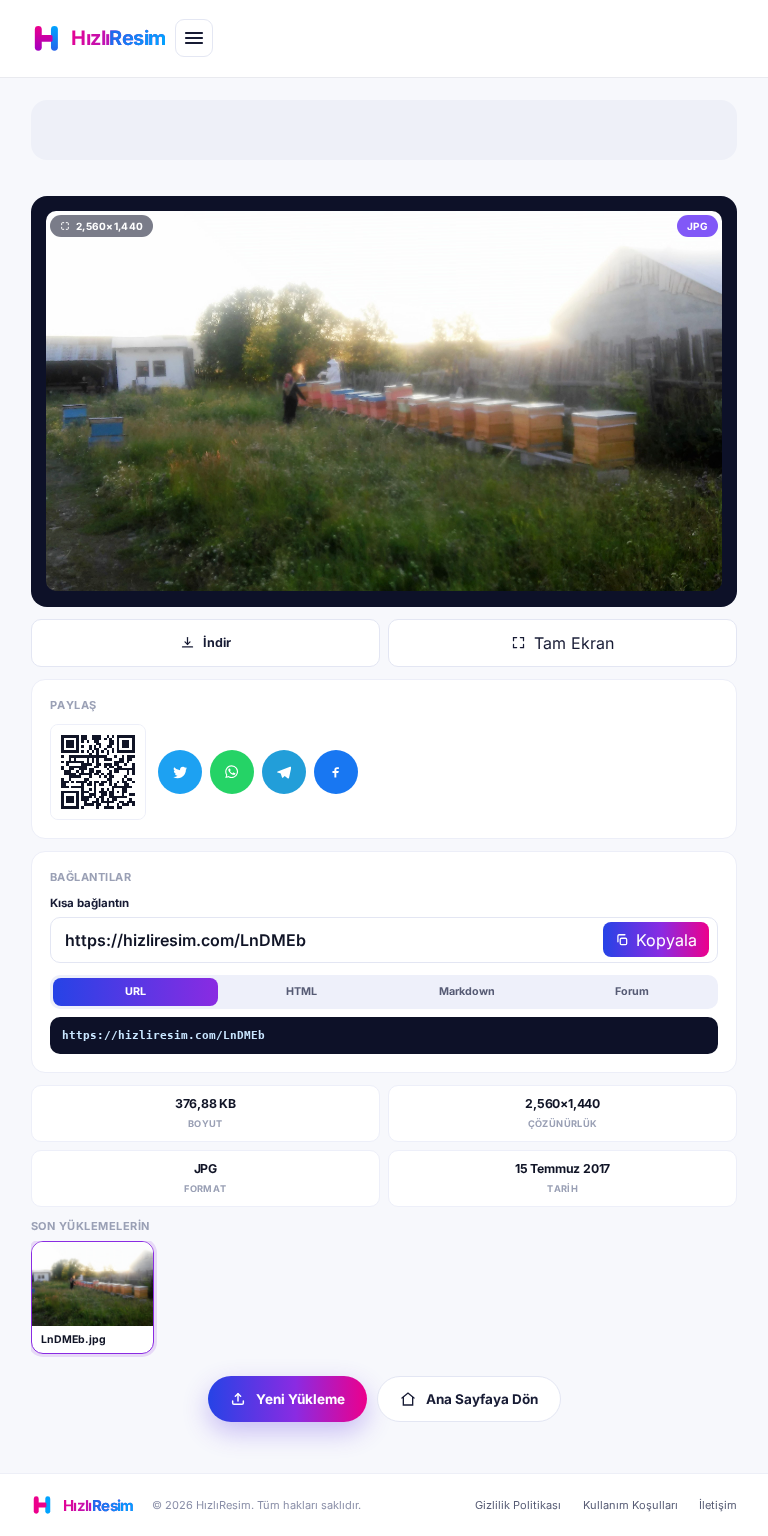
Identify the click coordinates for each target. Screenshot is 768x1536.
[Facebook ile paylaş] (336, 772)
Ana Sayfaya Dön (482, 1399)
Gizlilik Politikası (518, 1505)
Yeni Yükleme (300, 1399)
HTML (301, 991)
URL (135, 991)
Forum (632, 991)
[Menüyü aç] (194, 38)
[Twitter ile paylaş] (180, 772)
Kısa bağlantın (89, 903)
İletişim (718, 1505)
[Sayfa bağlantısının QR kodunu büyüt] (98, 772)
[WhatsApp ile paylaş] (232, 772)
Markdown (467, 991)
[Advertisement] (384, 130)
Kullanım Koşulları (630, 1505)
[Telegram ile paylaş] (284, 772)
